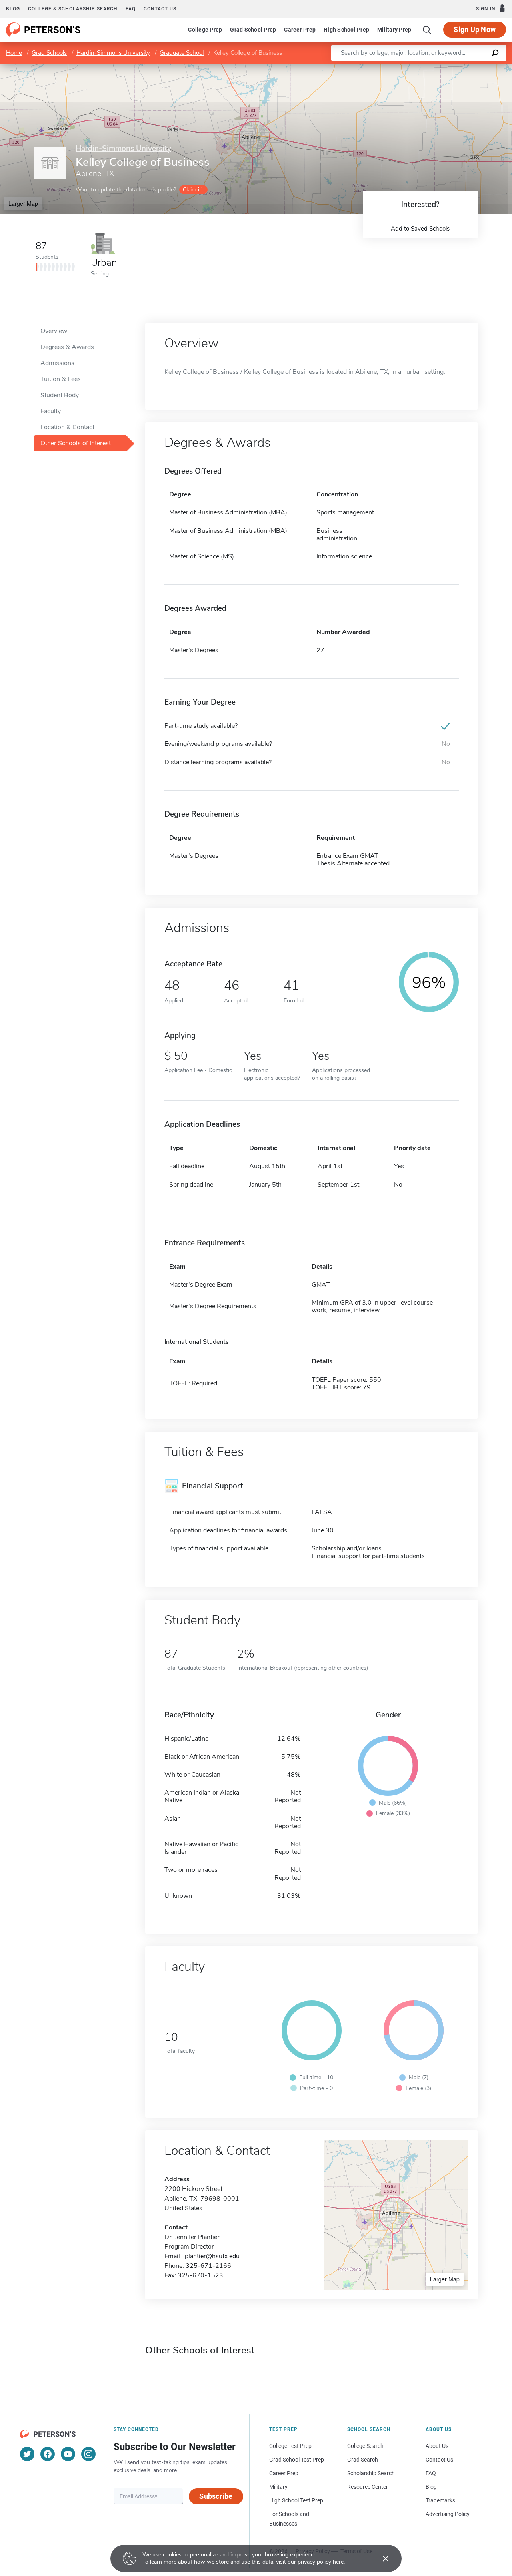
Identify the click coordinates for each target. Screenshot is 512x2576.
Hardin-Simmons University (113, 53)
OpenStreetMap (458, 68)
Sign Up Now (475, 29)
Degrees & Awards (67, 347)
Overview (54, 331)
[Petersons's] (43, 30)
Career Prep (300, 30)
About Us (437, 2446)
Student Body (60, 395)
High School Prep (346, 30)
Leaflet (418, 68)
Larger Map (23, 203)
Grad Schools (49, 53)
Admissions (57, 363)
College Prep (205, 30)
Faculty (51, 411)
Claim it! (193, 190)
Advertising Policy (448, 2514)
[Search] (427, 30)
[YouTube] (68, 2454)
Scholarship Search (371, 2473)
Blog (13, 9)
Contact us (160, 9)
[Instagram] (88, 2454)
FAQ (131, 9)
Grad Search (363, 2460)
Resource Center (368, 2487)
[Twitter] (27, 2454)
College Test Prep (290, 2446)
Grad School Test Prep (297, 2460)
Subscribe (216, 2496)
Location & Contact (67, 427)
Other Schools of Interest (76, 443)
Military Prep (394, 30)
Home (14, 53)
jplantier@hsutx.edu (211, 2256)
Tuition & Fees (61, 379)
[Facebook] (48, 2454)
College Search (365, 2446)
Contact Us (439, 2460)
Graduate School (182, 53)
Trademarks (440, 2500)
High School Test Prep (296, 2500)
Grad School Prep (253, 30)
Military (278, 2487)
